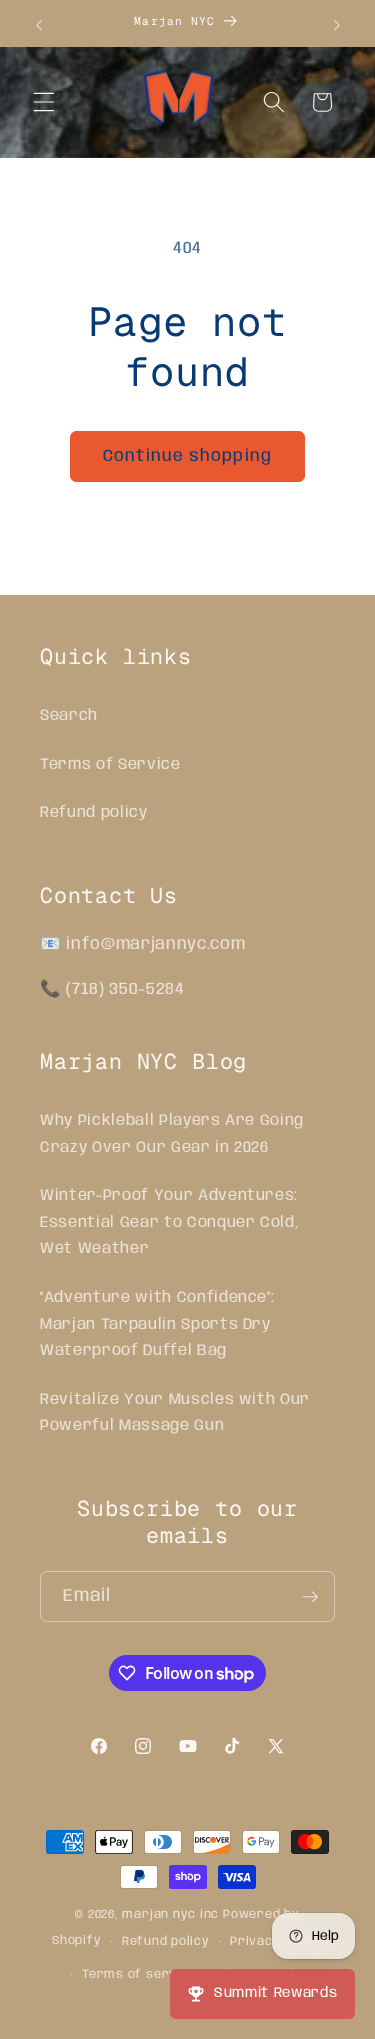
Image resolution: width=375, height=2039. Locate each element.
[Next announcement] (337, 25)
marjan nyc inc (170, 1914)
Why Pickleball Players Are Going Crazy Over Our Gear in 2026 (172, 1134)
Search (69, 716)
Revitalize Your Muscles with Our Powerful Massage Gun (175, 1413)
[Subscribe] (310, 1597)
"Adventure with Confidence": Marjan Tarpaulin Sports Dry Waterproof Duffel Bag (157, 1324)
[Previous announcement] (39, 25)
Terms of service (139, 1974)
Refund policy (94, 813)
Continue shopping (187, 456)
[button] (44, 102)
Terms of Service (110, 765)
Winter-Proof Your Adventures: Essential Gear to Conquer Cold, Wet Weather (169, 1222)
